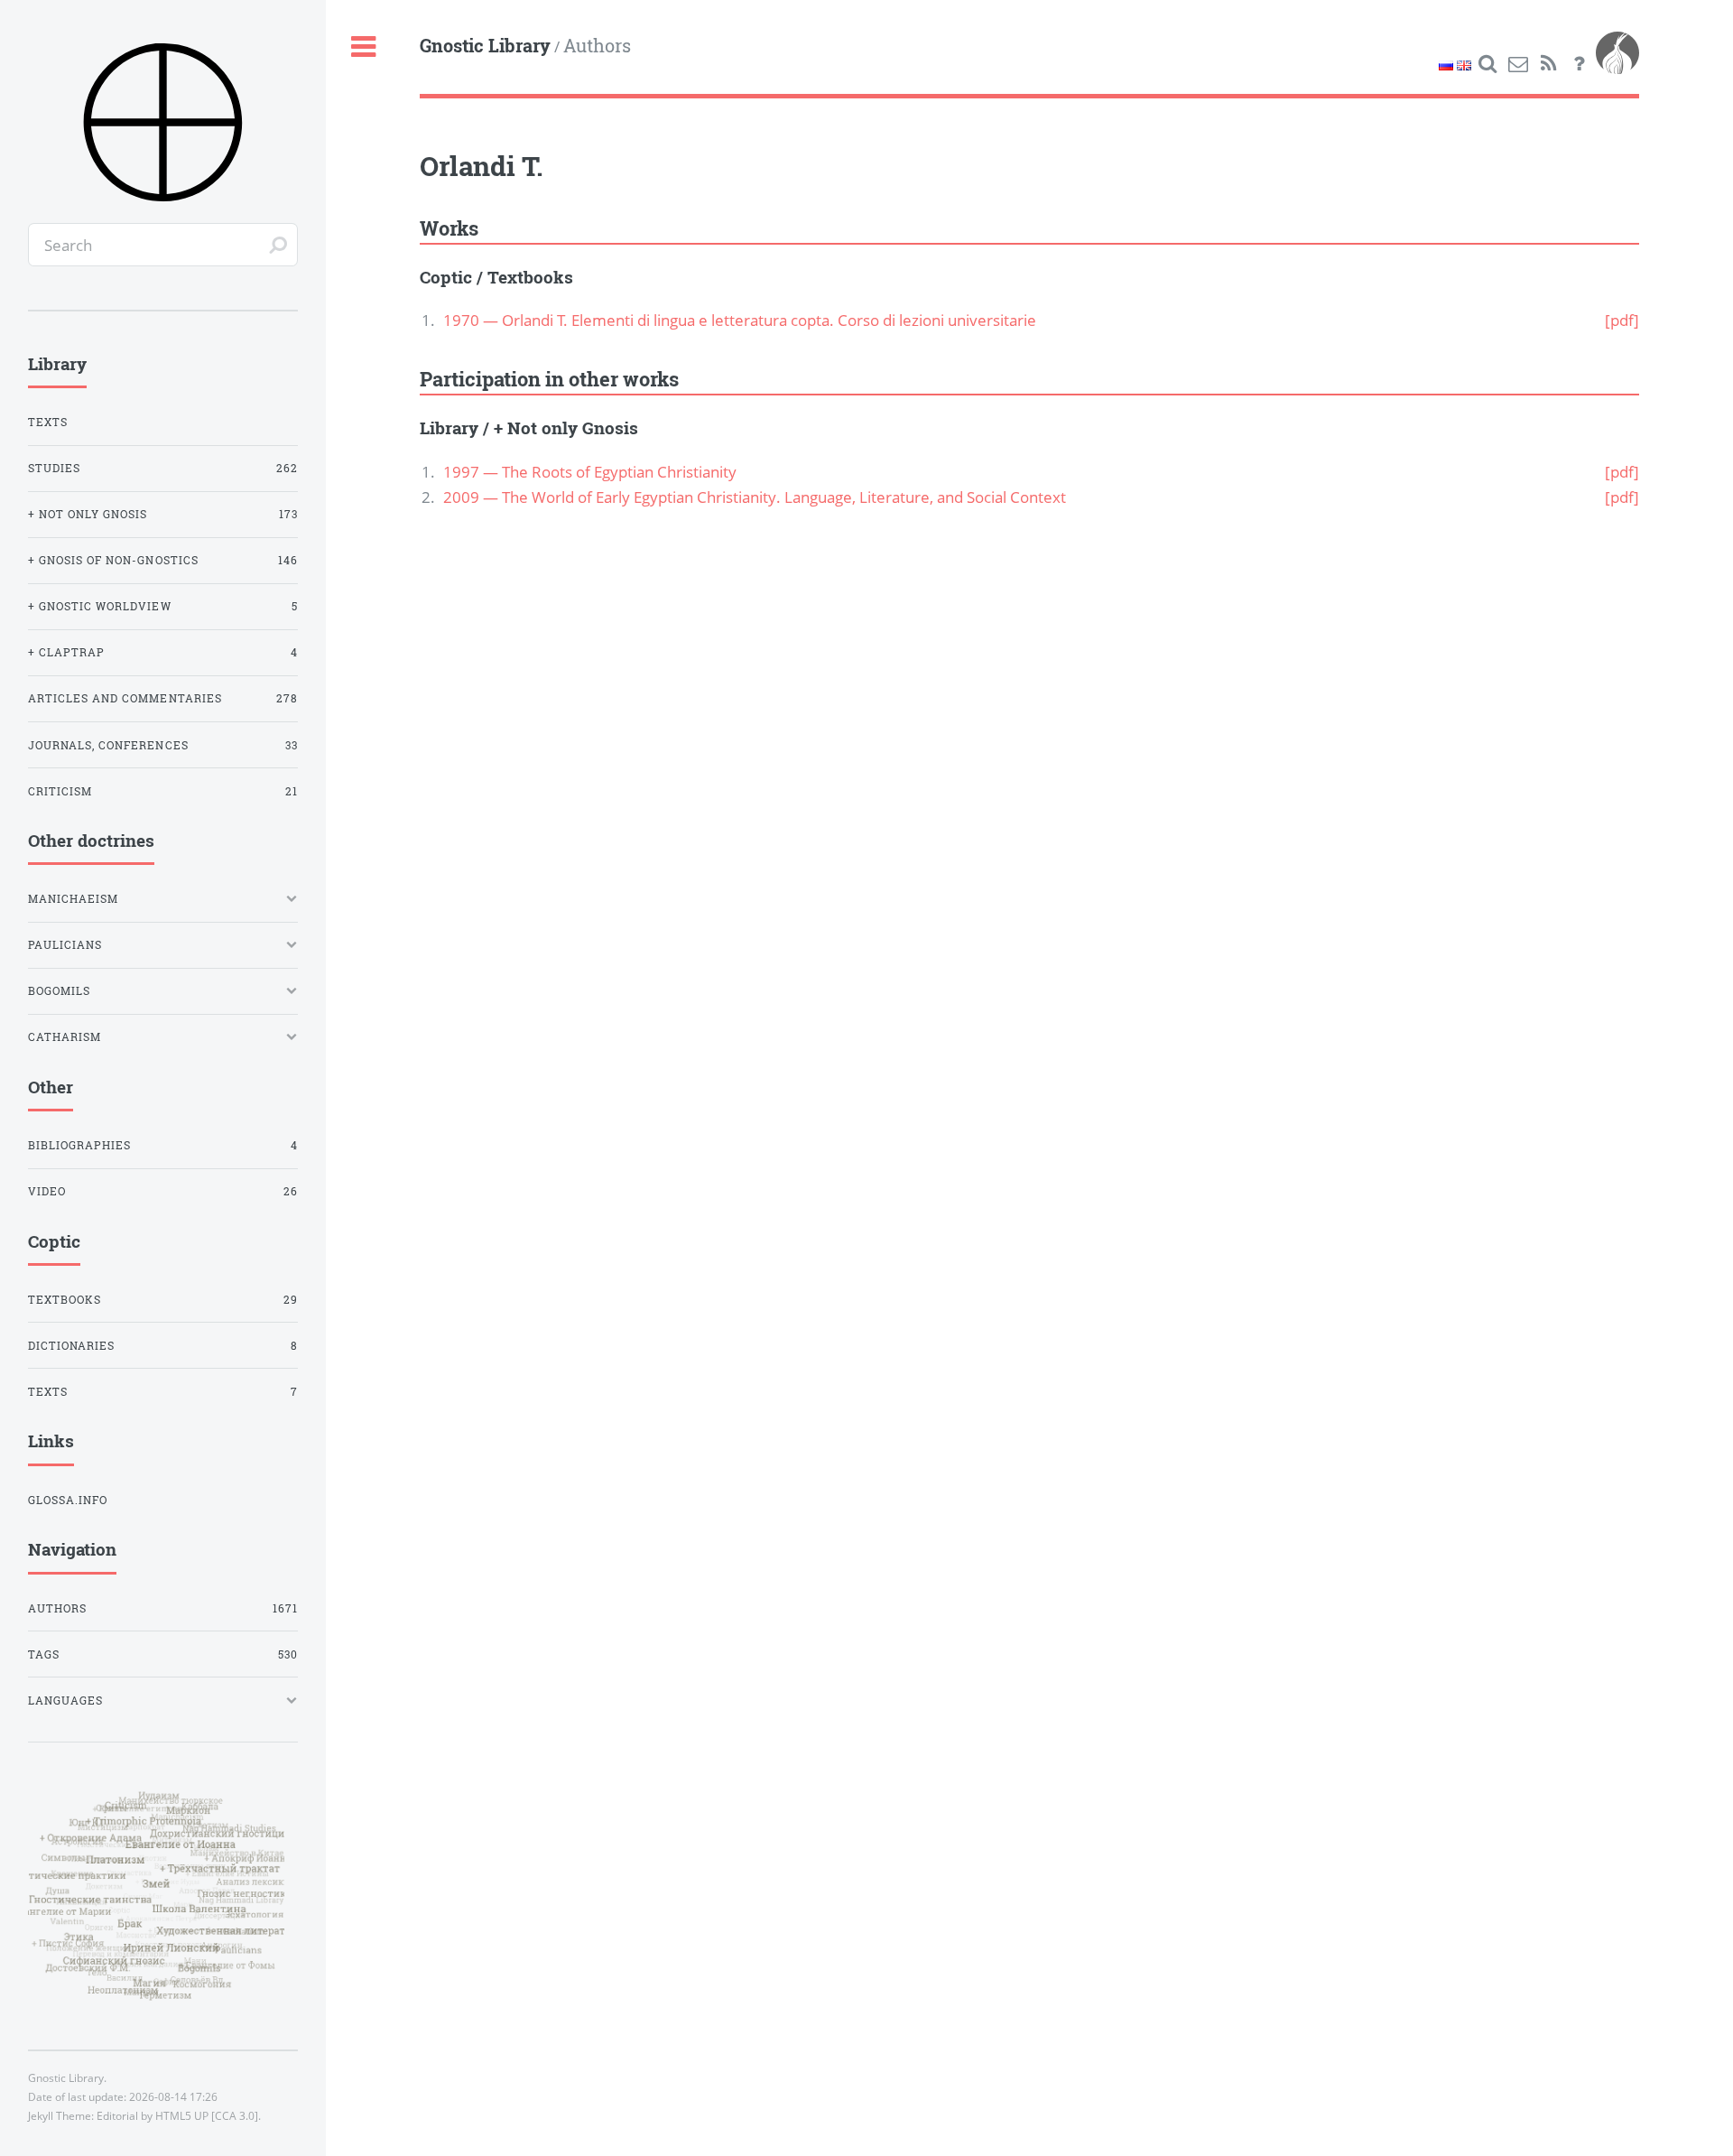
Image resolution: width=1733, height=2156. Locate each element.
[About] (1579, 64)
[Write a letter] (1518, 64)
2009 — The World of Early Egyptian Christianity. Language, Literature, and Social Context (755, 497)
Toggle (363, 47)
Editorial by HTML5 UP (153, 2116)
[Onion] (1617, 64)
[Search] (1487, 64)
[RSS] (1549, 64)
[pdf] (1622, 320)
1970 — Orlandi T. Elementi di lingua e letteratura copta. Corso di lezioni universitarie (740, 320)
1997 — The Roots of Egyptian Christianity (590, 471)
